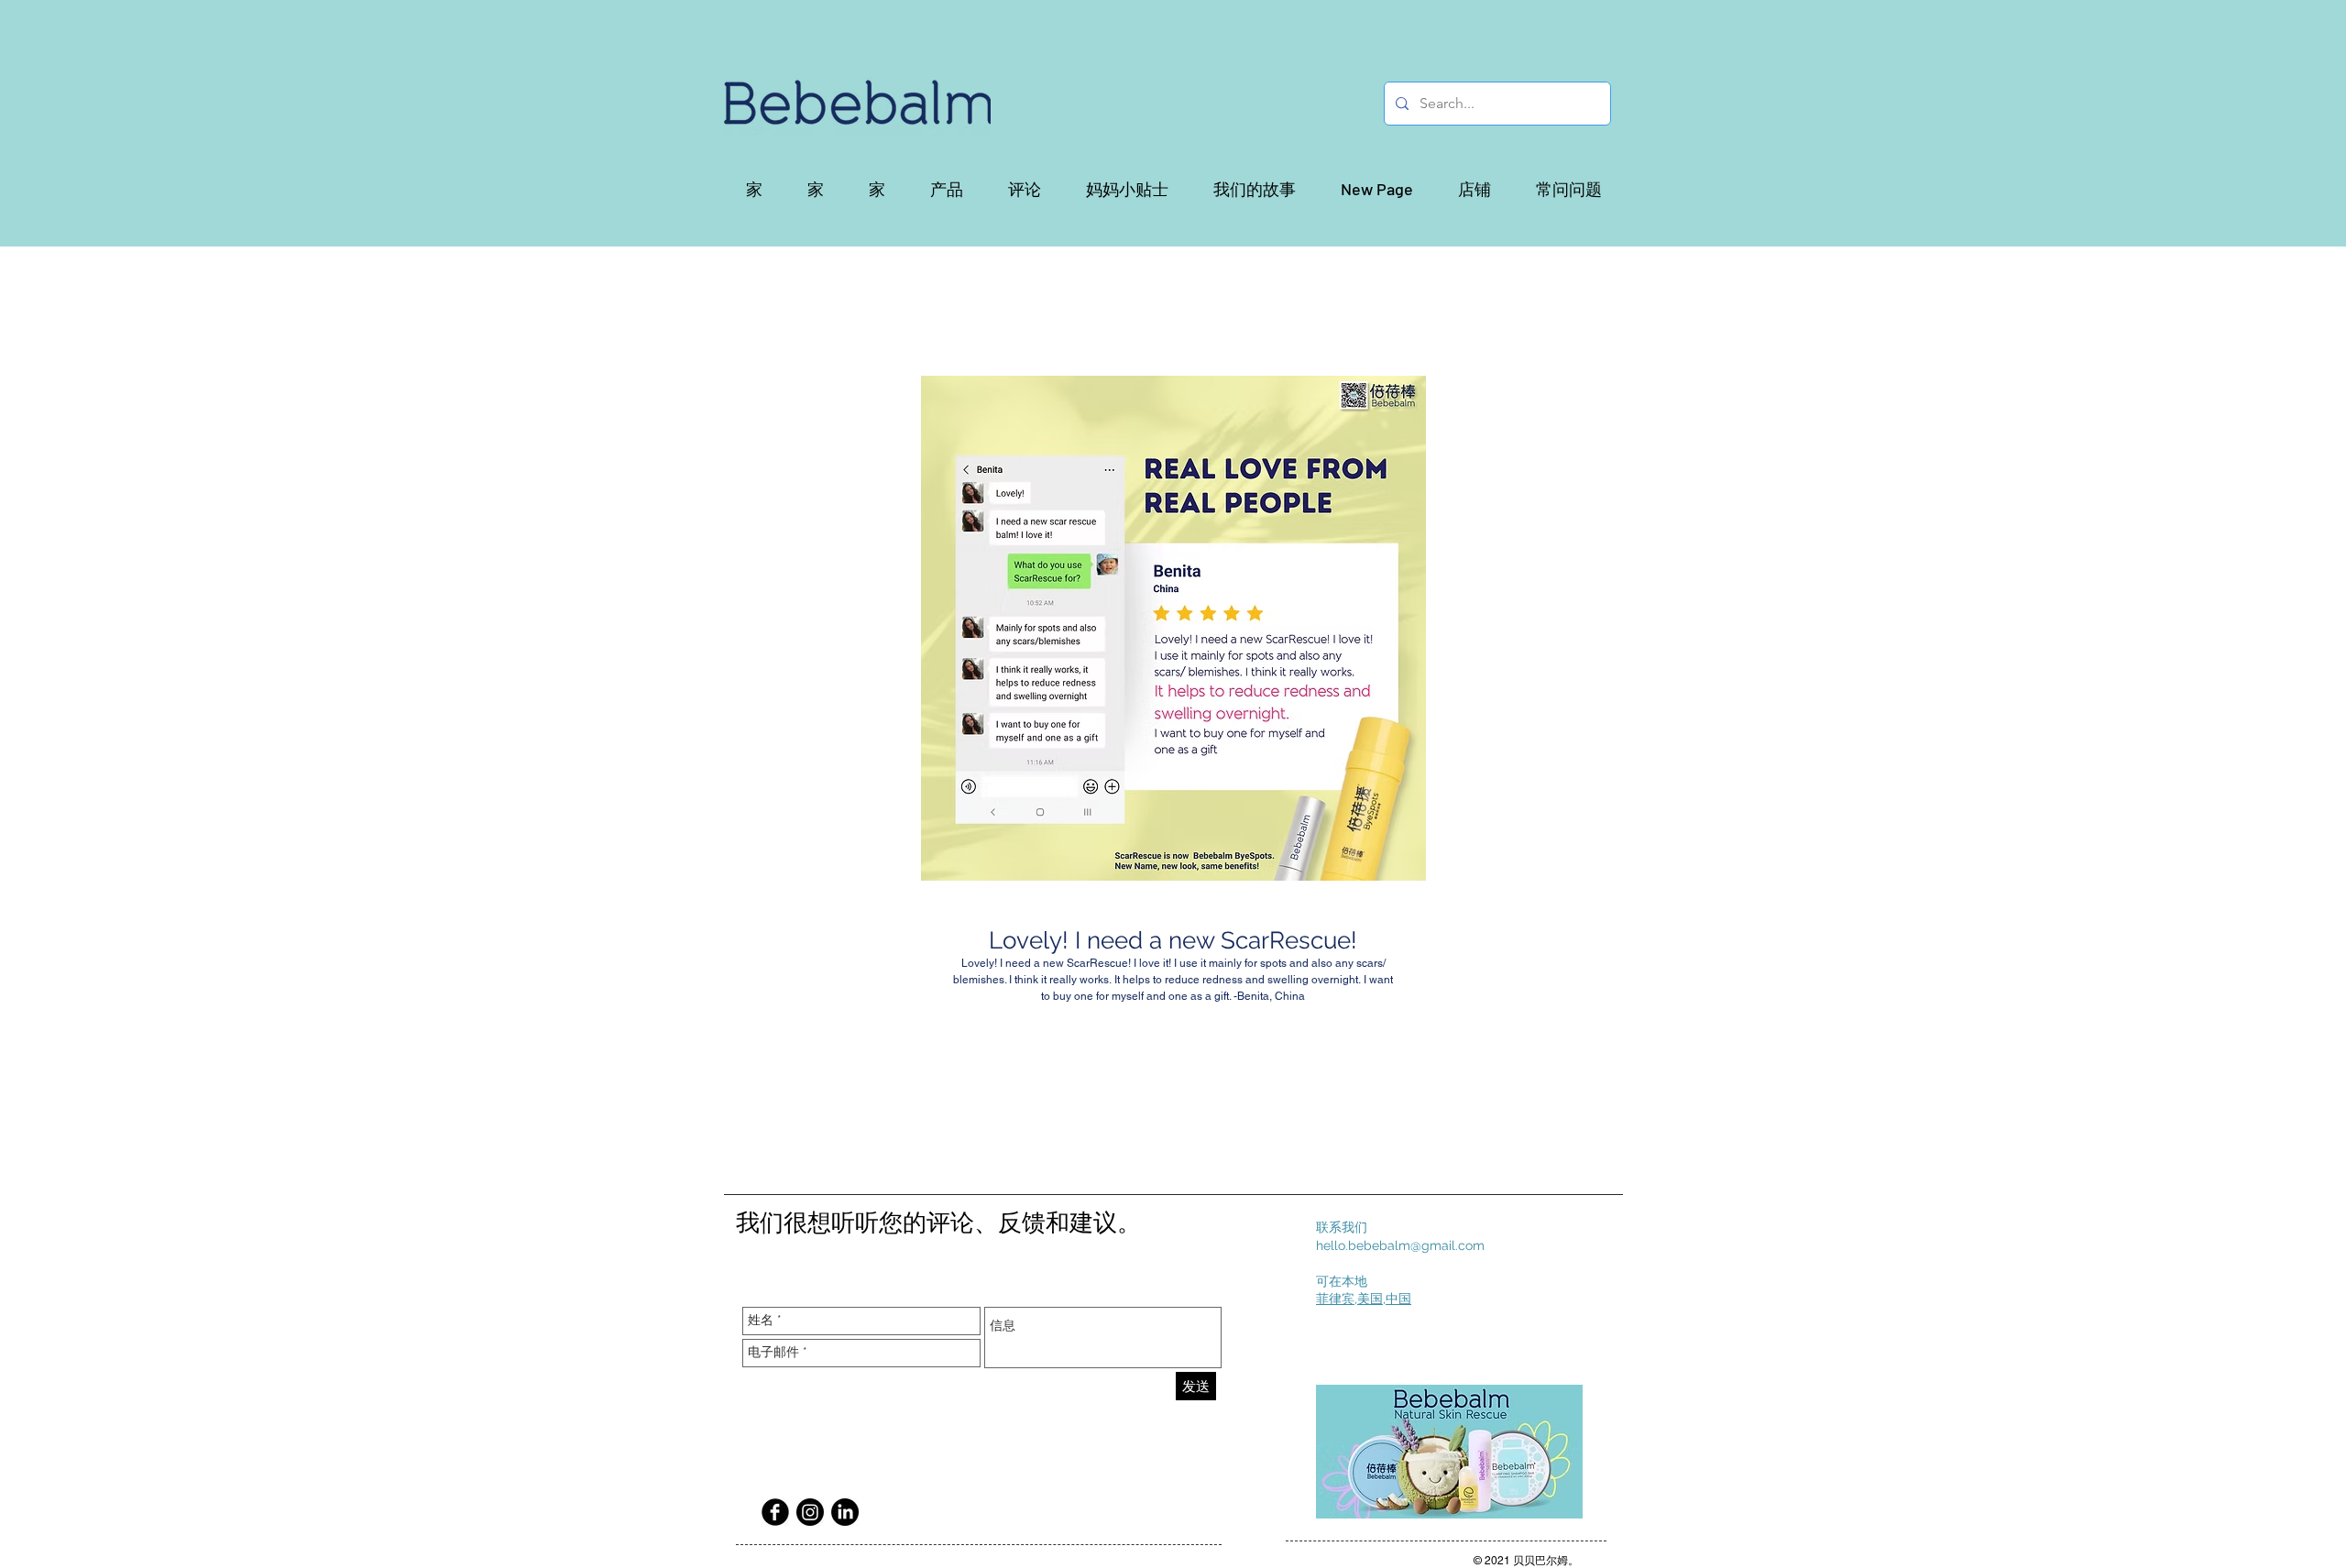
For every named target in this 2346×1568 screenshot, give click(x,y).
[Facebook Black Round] (775, 1512)
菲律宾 (1335, 1299)
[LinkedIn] (845, 1512)
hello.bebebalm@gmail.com (1400, 1245)
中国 (1398, 1299)
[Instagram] (810, 1512)
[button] (946, 189)
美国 (1370, 1299)
